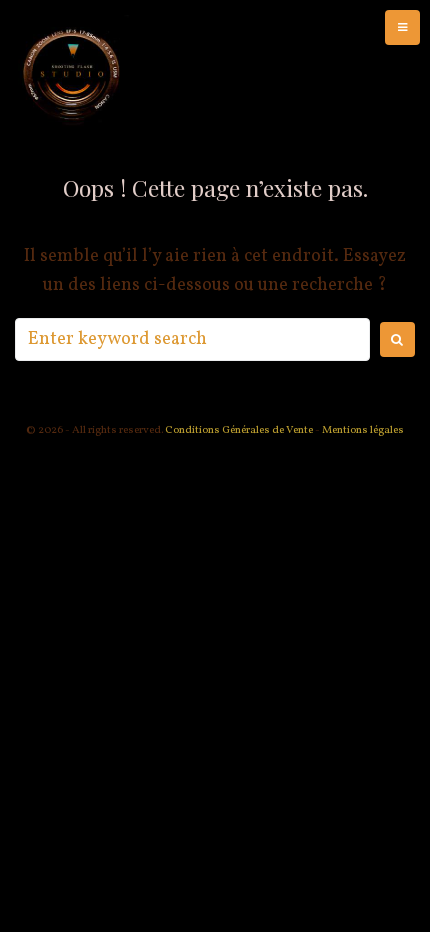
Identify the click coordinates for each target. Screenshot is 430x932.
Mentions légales (363, 430)
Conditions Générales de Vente (238, 430)
